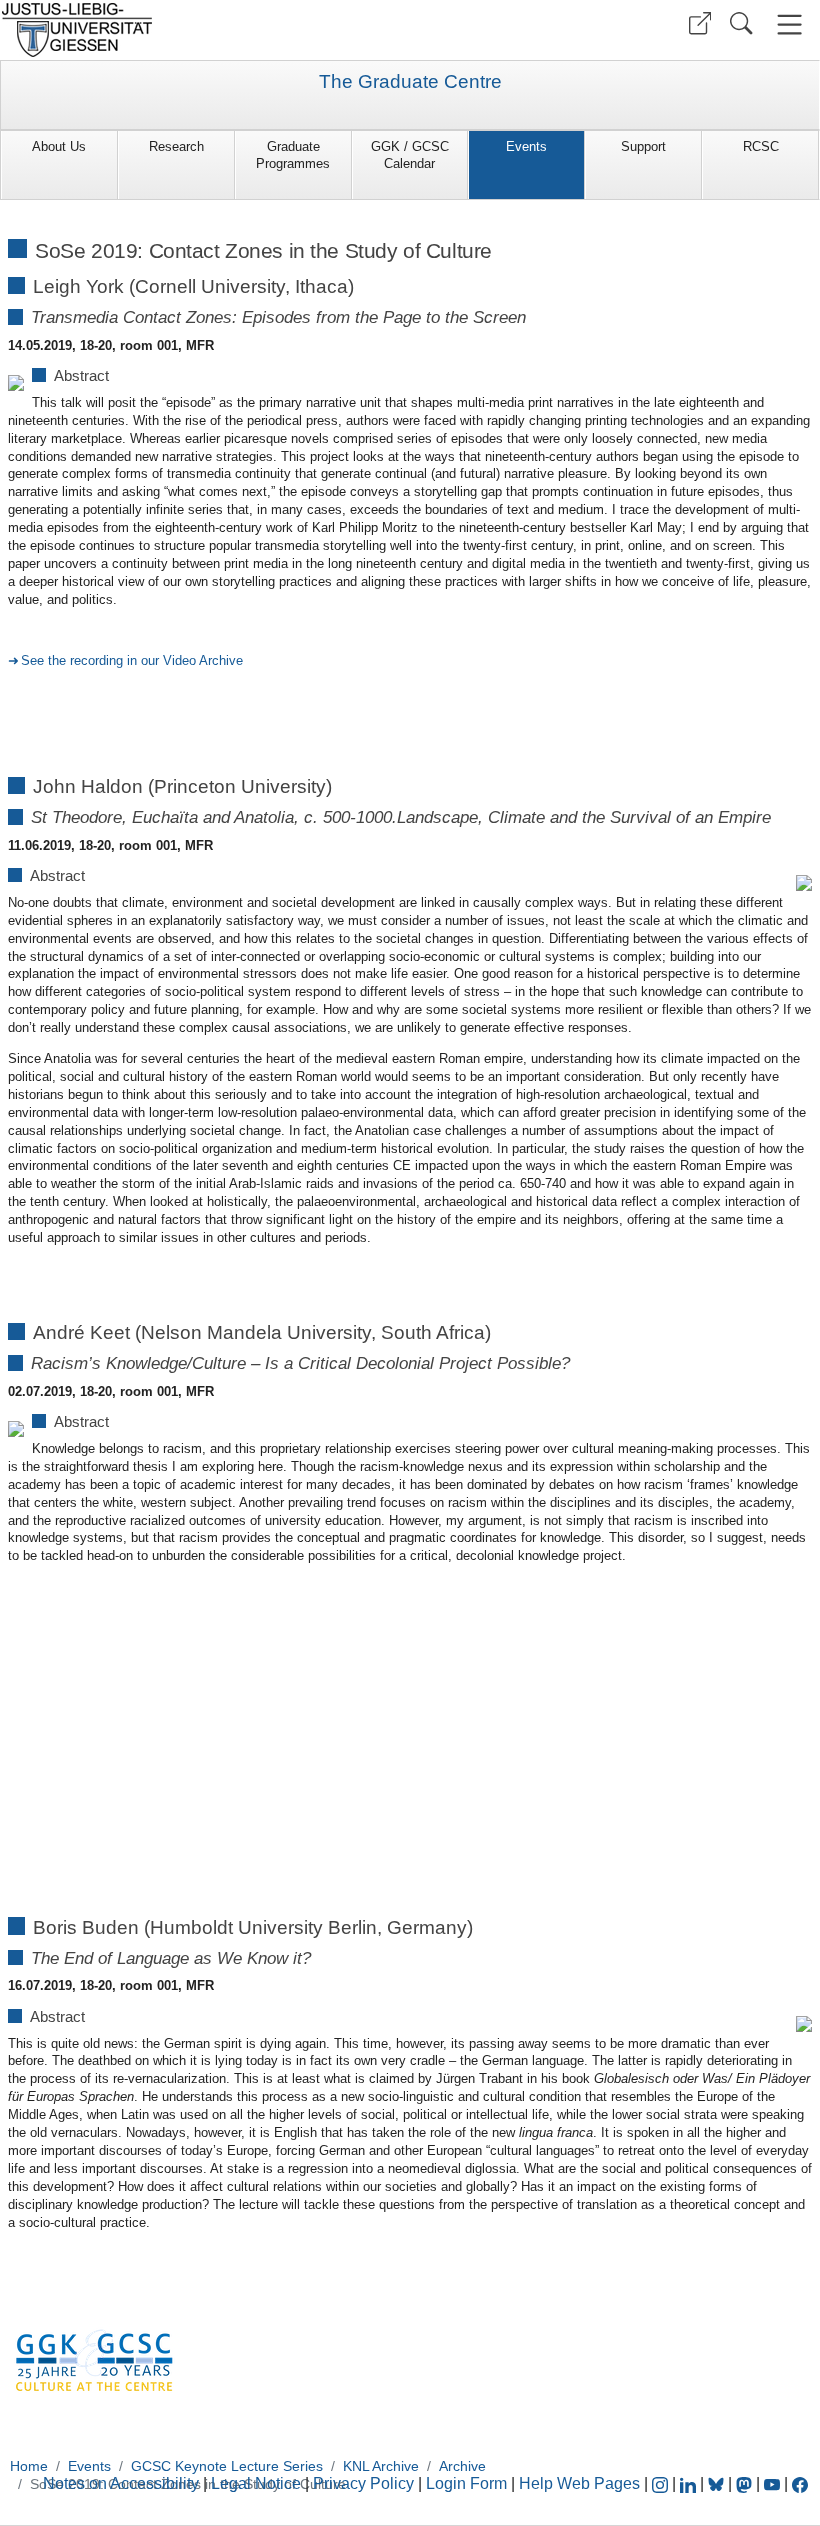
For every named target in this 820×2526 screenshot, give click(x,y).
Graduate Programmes (293, 155)
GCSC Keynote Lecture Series (227, 2466)
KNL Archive (381, 2466)
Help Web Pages (579, 2483)
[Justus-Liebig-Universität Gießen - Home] (202, 30)
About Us (59, 146)
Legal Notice (256, 2483)
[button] (700, 23)
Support (643, 146)
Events (526, 146)
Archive (462, 2466)
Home (29, 2466)
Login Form (466, 2483)
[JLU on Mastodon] (746, 2483)
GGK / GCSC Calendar (410, 155)
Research (176, 146)
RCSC (761, 146)
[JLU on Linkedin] (690, 2483)
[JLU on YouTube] (774, 2483)
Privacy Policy (363, 2483)
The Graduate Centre (410, 82)
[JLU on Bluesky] (718, 2483)
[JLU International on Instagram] (662, 2483)
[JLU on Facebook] (800, 2483)
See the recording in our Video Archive (132, 660)
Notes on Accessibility (123, 2483)
